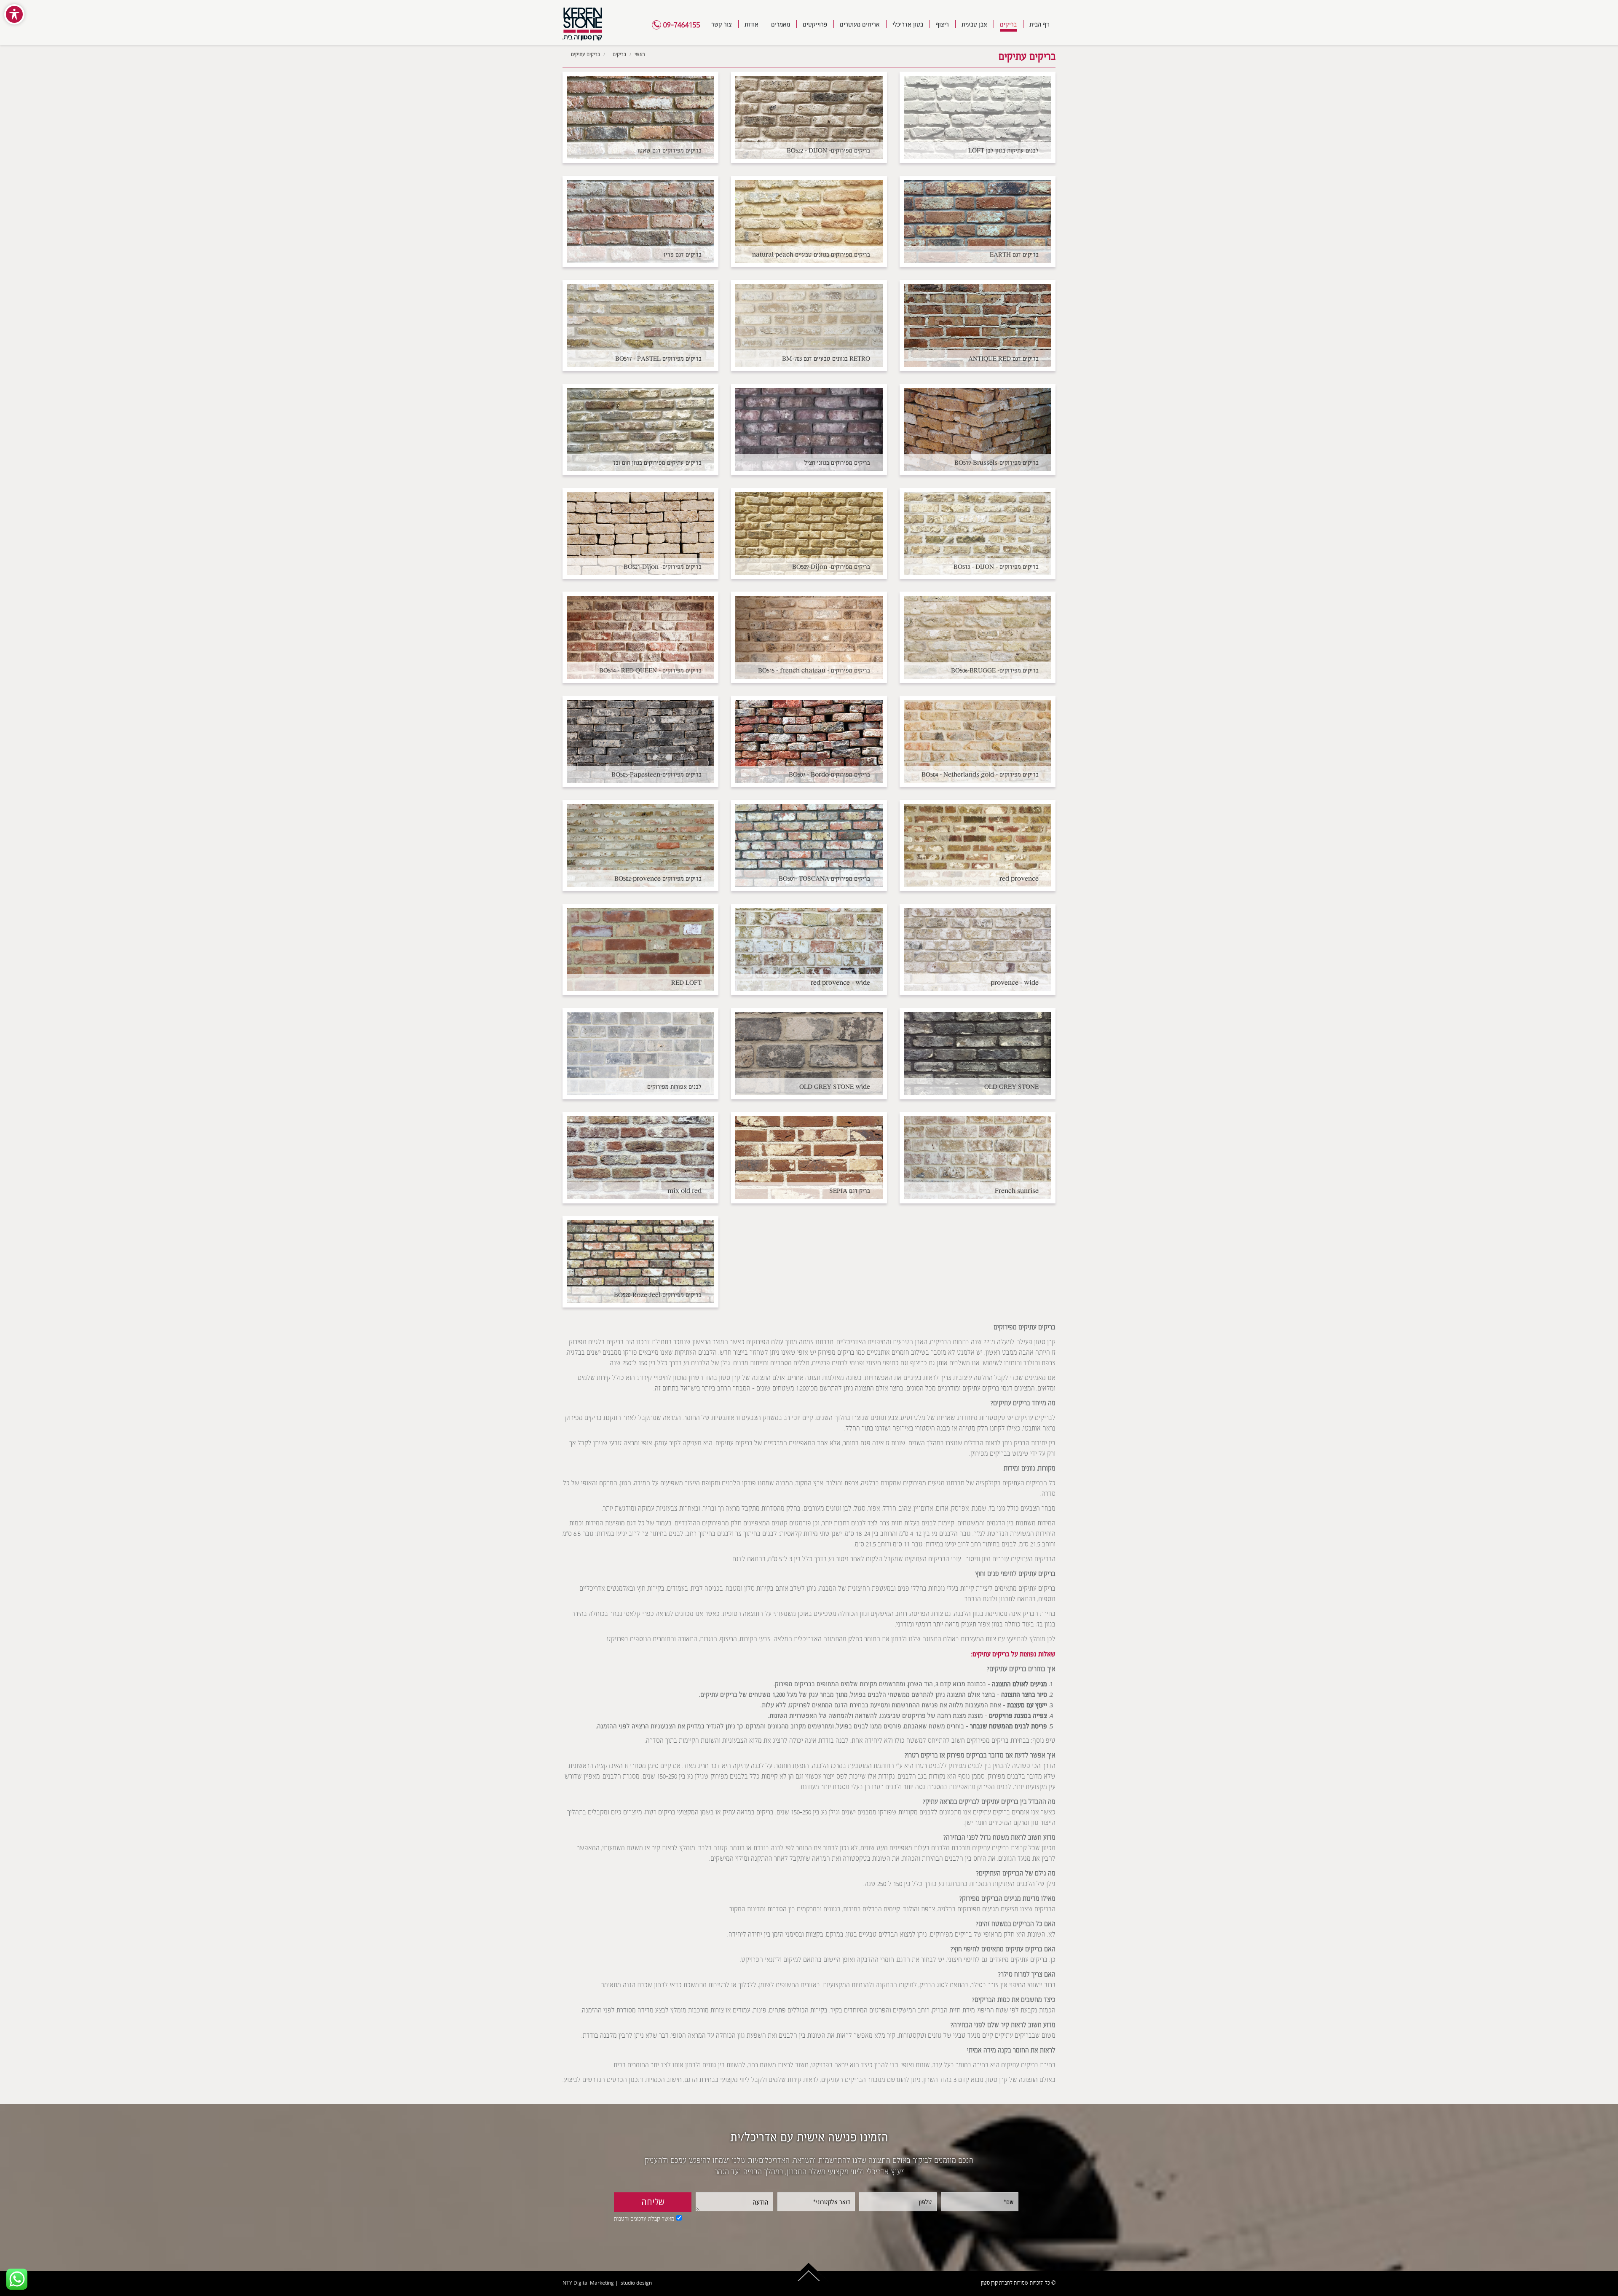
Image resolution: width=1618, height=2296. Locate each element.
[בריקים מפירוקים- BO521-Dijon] (640, 534)
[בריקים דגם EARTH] (978, 221)
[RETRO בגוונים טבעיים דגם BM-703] (809, 326)
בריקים (619, 54)
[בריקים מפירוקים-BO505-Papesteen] (640, 741)
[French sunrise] (978, 1158)
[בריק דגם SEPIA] (809, 1158)
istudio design (636, 2283)
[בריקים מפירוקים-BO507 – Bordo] (809, 741)
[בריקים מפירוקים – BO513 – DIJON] (978, 534)
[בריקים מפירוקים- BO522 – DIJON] (809, 117)
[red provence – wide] (809, 950)
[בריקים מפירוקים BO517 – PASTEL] (640, 326)
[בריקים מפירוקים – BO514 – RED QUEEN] (640, 637)
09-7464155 (681, 25)
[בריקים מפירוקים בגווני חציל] (809, 430)
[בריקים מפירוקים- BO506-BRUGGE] (978, 637)
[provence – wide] (978, 950)
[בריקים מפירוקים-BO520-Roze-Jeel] (640, 1262)
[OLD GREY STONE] (978, 1054)
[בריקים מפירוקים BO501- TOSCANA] (809, 845)
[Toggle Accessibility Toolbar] (14, 14)
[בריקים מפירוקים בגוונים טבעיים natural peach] (809, 221)
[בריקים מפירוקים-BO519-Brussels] (978, 430)
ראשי (640, 54)
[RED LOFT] (640, 950)
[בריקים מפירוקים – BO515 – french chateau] (809, 637)
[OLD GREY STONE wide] (809, 1054)
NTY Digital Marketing (588, 2283)
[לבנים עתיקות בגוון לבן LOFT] (978, 117)
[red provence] (978, 845)
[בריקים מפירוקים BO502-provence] (640, 845)
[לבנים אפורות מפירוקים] (640, 1054)
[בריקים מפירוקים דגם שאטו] (640, 117)
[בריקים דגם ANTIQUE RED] (978, 326)
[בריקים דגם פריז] (640, 221)
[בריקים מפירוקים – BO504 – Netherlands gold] (978, 741)
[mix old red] (640, 1158)
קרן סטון (989, 2283)
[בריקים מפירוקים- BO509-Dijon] (809, 534)
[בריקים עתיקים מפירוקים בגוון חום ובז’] (640, 430)
